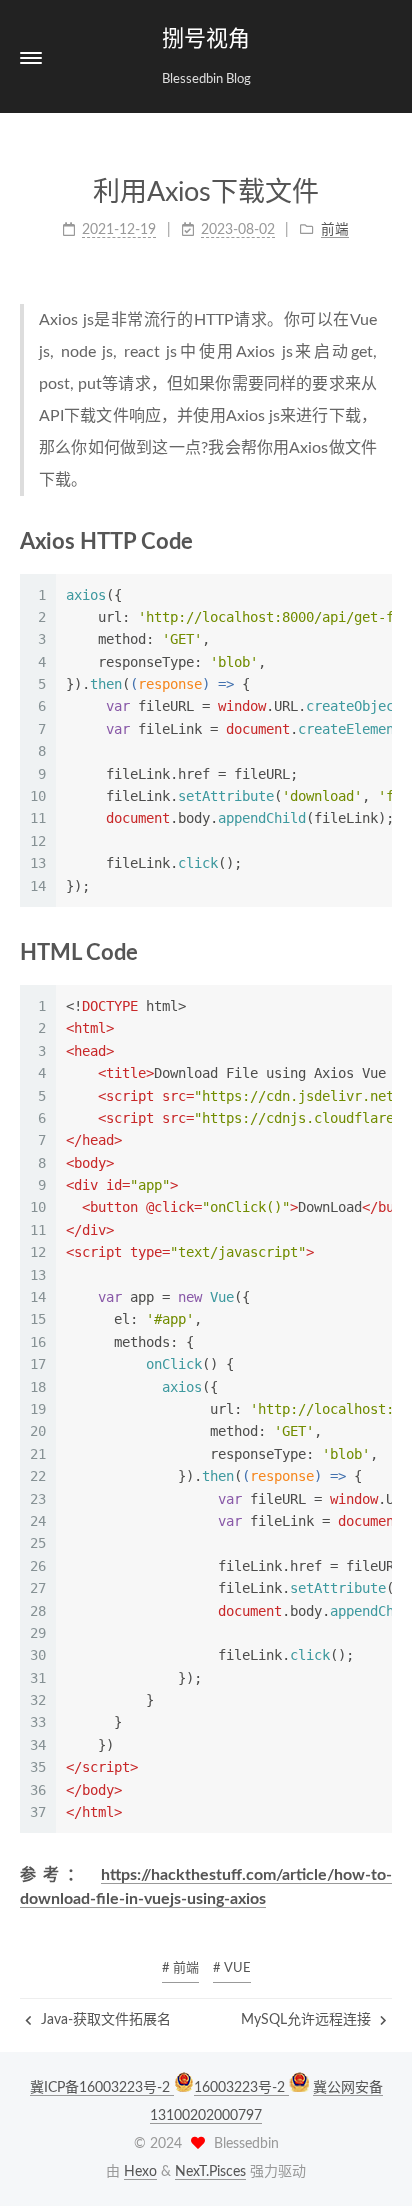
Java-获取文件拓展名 (104, 2020)
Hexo (140, 2172)
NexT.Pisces (210, 2172)
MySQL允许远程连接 (308, 2020)
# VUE (232, 1968)
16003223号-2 (241, 2088)
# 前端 (180, 1968)
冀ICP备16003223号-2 (102, 2088)
